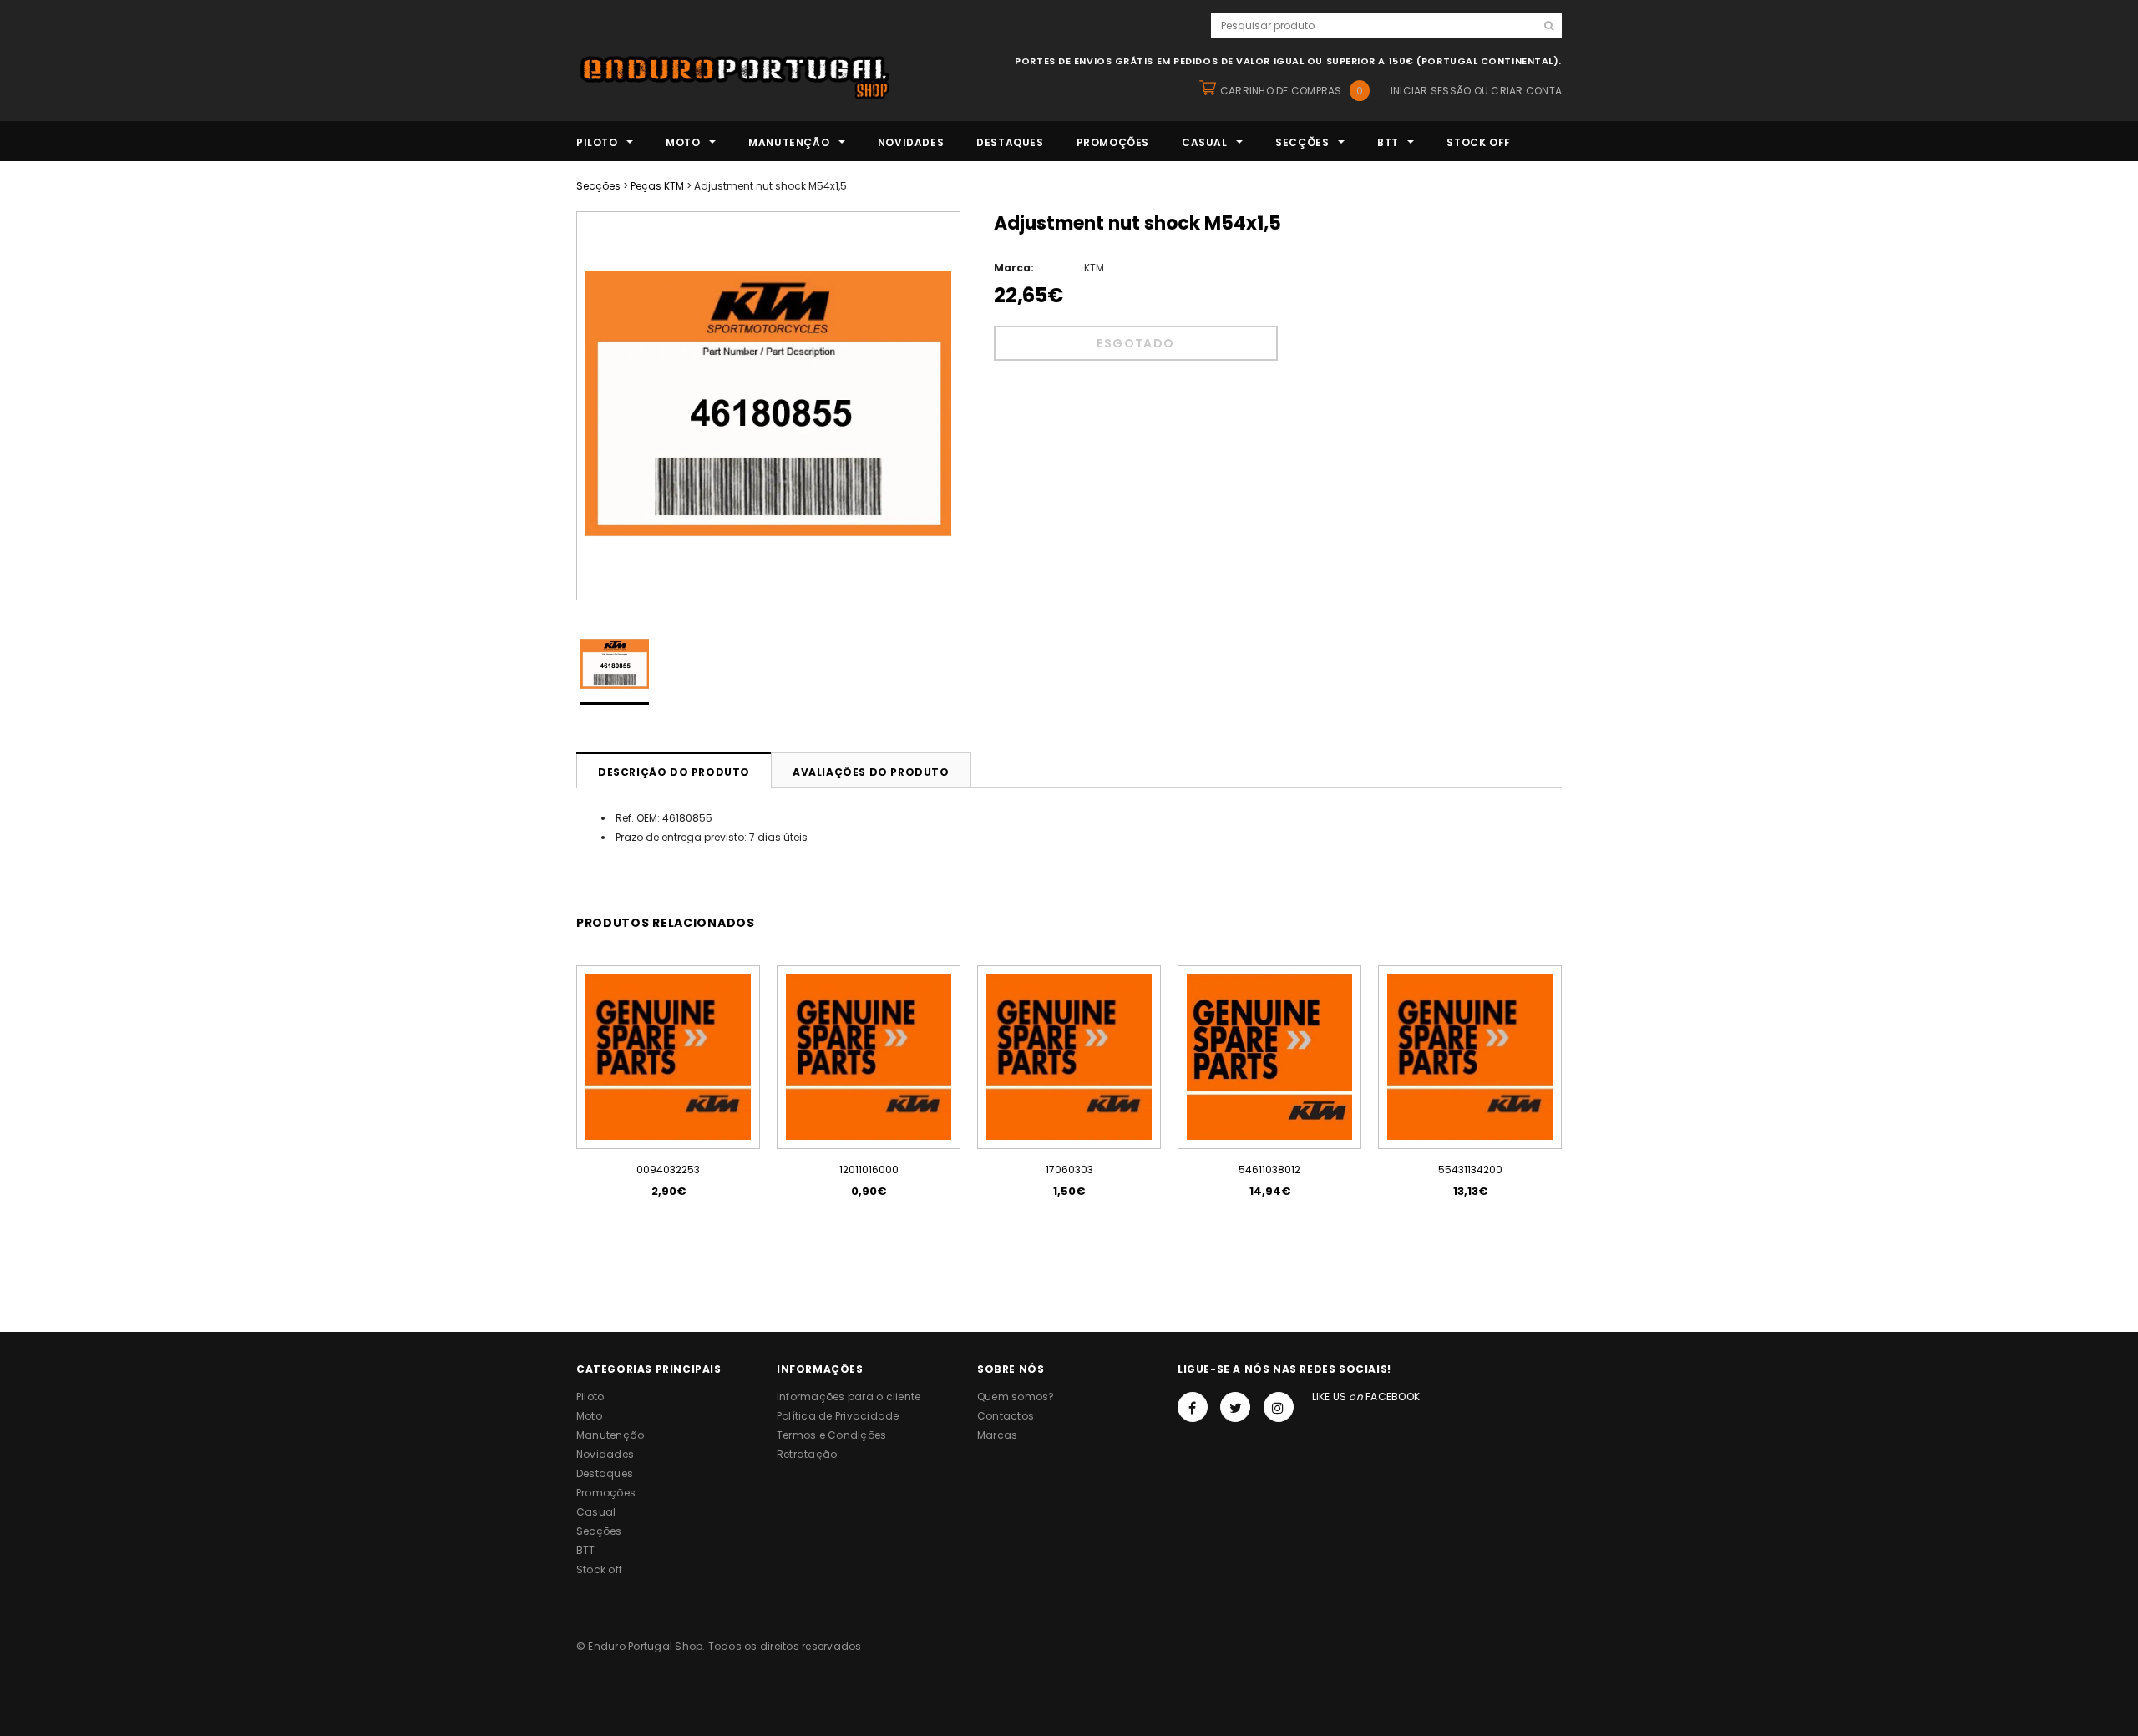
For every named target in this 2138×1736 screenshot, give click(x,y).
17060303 (1069, 1169)
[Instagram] (1279, 1407)
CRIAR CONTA (1526, 91)
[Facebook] (1193, 1407)
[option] (768, 406)
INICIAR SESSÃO (1431, 91)
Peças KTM (657, 186)
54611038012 (1269, 1169)
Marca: (1014, 268)
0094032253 (668, 1169)
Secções (598, 186)
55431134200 (1470, 1169)
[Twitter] (1235, 1407)
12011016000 (869, 1169)
